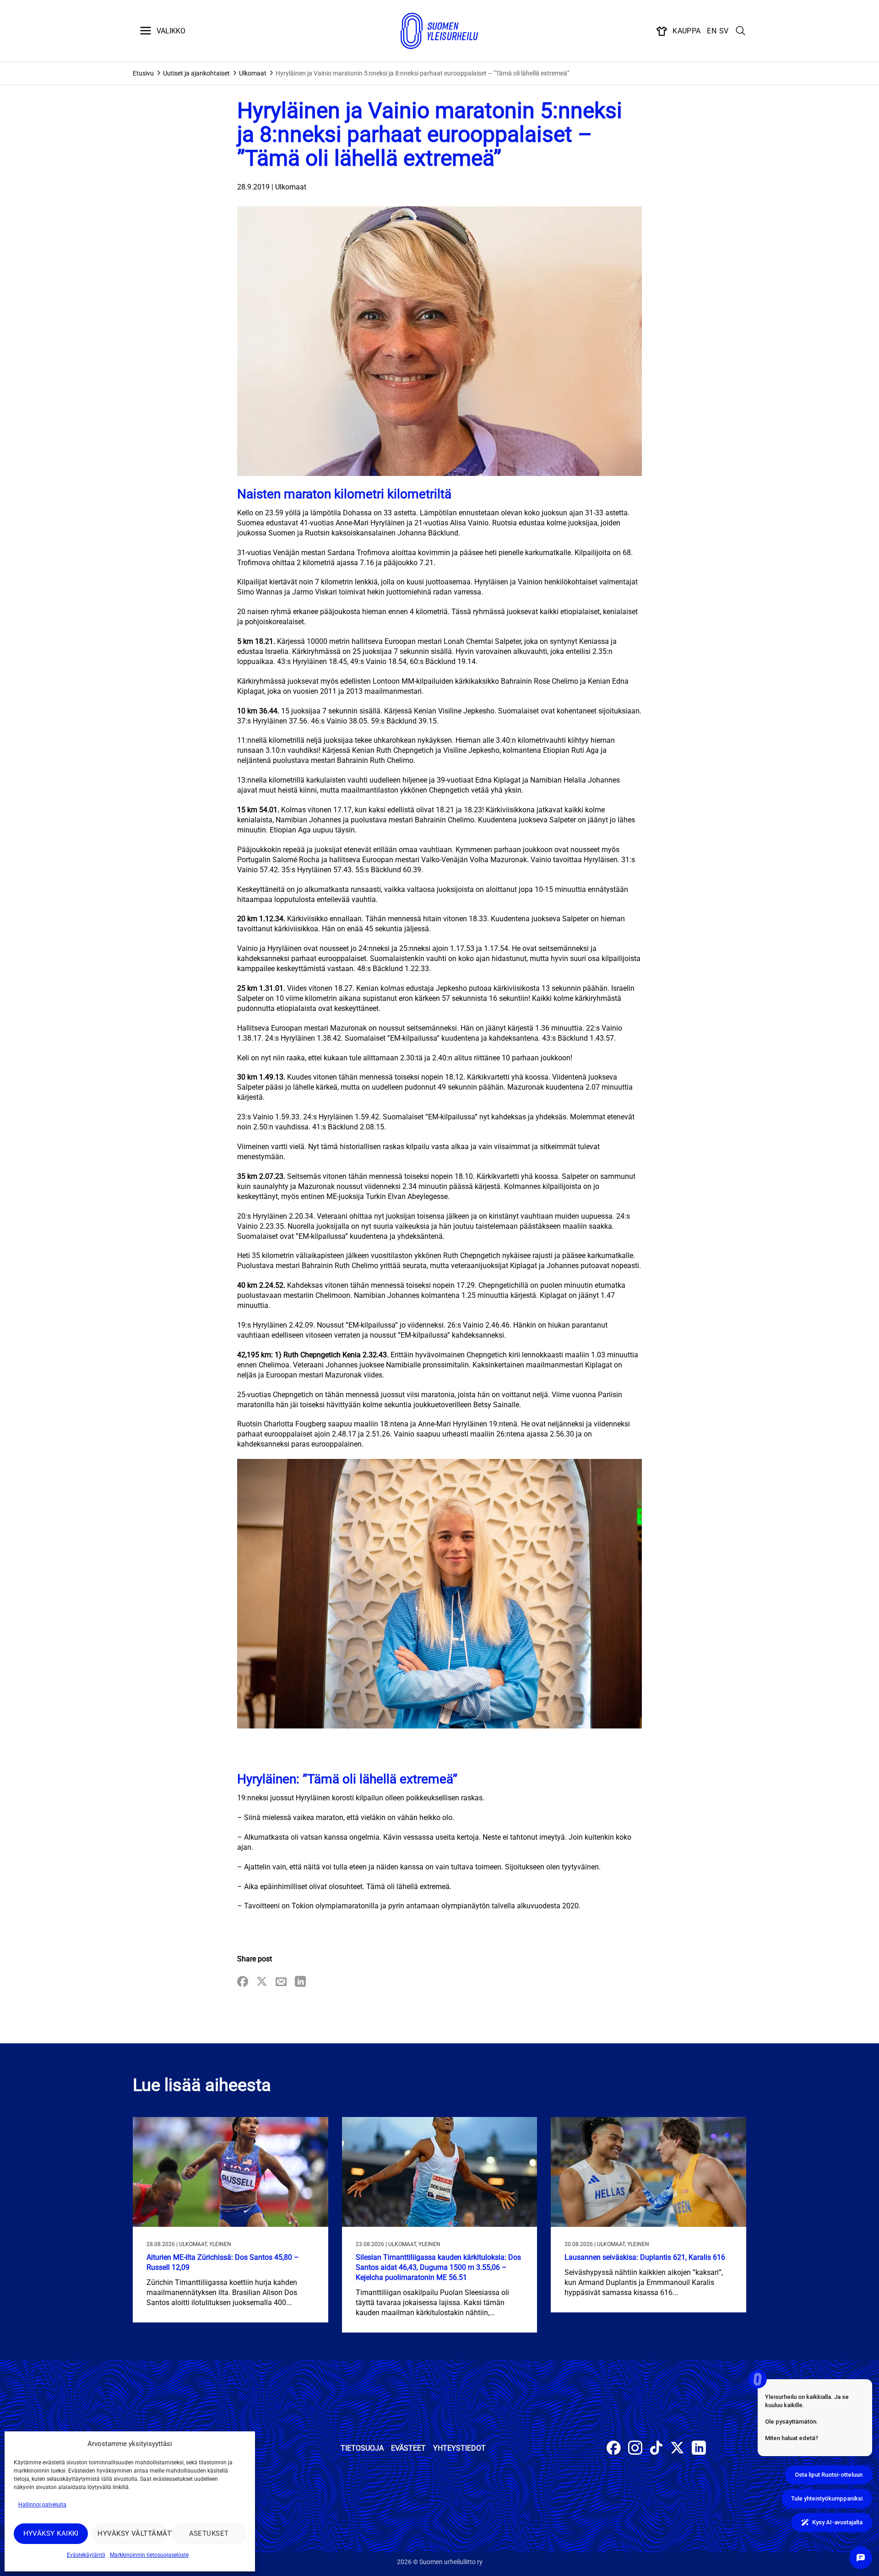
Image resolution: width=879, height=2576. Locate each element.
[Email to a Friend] (281, 1982)
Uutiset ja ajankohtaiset (196, 73)
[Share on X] (262, 1982)
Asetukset (209, 2533)
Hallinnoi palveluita (42, 2505)
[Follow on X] (677, 2449)
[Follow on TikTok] (656, 2449)
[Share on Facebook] (243, 1982)
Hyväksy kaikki (51, 2533)
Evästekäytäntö (86, 2555)
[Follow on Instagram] (635, 2449)
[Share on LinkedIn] (300, 1982)
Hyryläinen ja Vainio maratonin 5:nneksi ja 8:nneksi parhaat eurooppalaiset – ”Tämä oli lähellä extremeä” (423, 73)
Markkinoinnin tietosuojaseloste (149, 2555)
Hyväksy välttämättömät (132, 2533)
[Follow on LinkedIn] (699, 2449)
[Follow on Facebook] (614, 2449)
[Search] (741, 31)
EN (712, 31)
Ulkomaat (253, 73)
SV (724, 31)
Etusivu (143, 73)
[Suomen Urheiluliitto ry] (439, 31)
